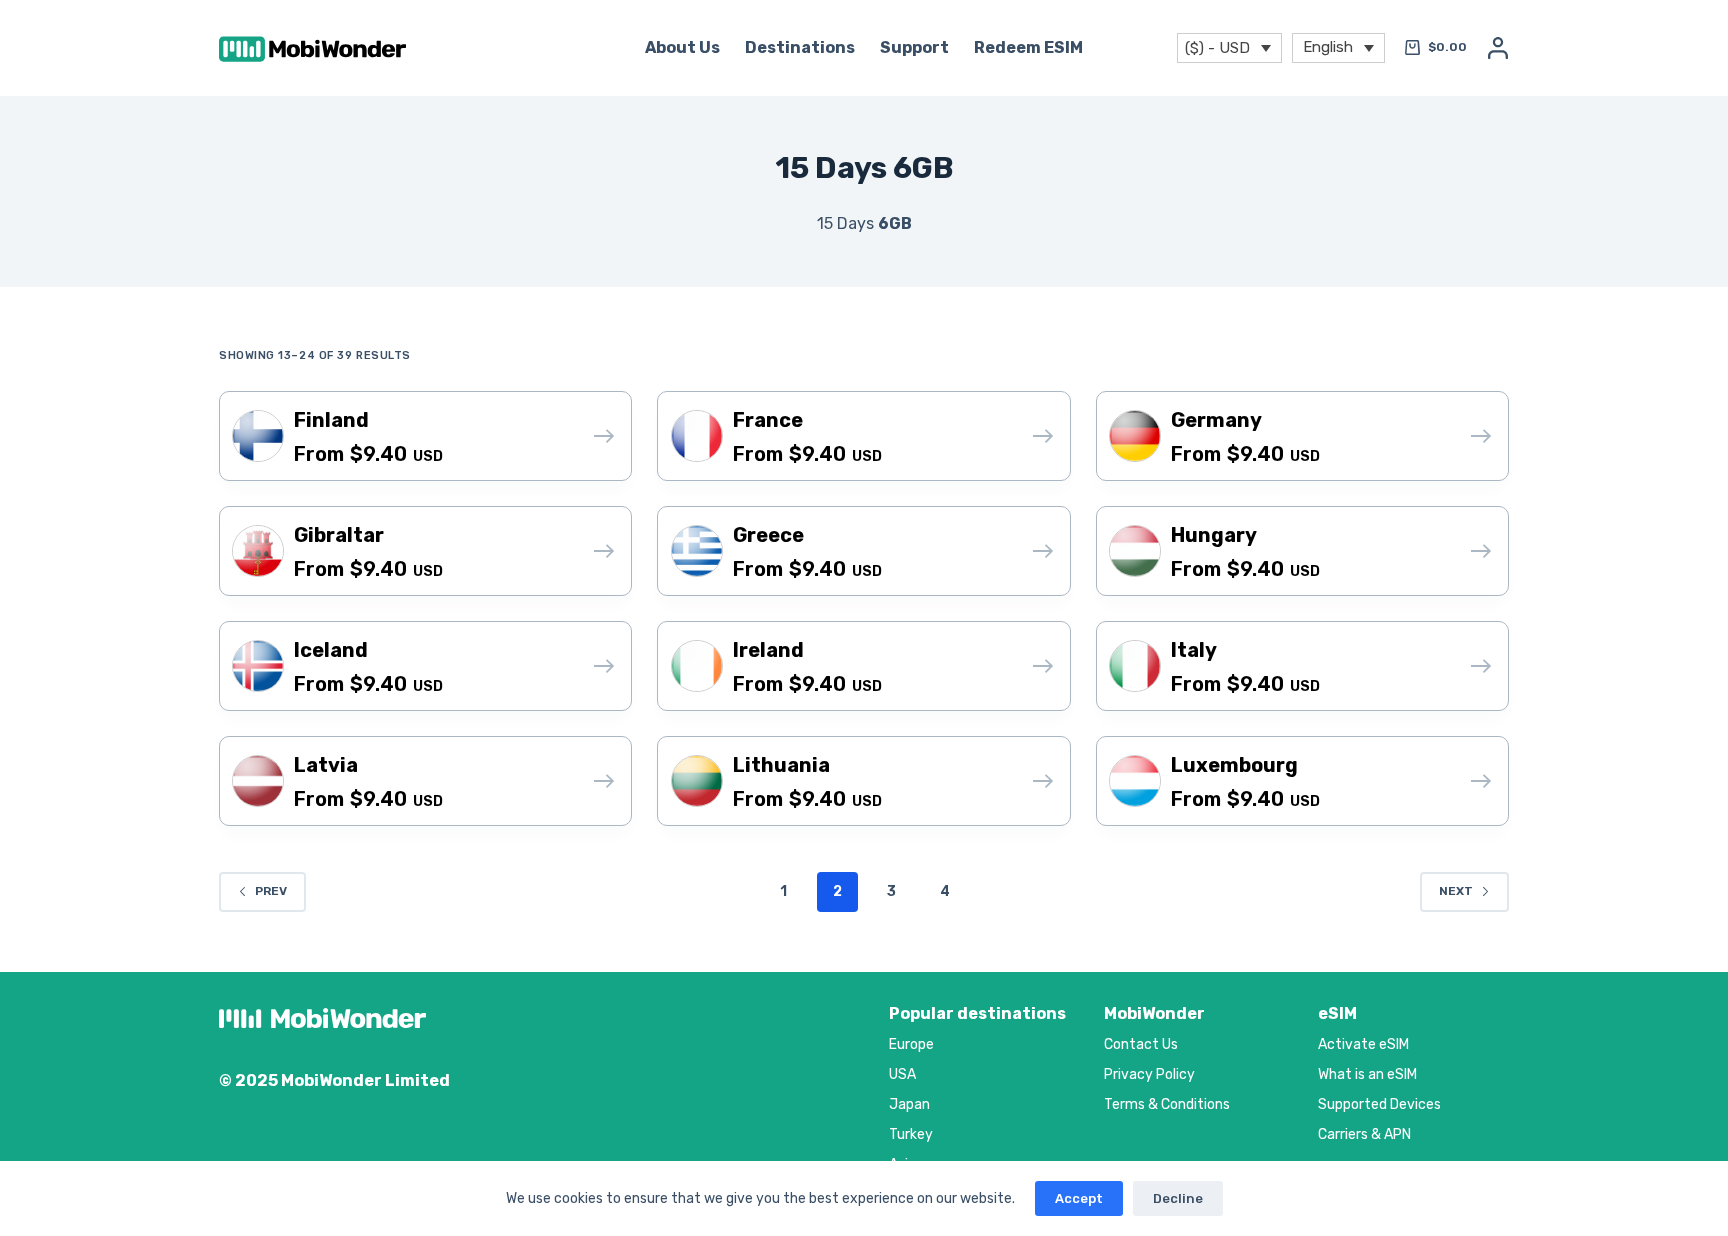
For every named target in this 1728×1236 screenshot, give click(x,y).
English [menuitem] (1328, 46)
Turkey (911, 1134)
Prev (271, 891)
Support (914, 47)
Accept (1079, 1198)
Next (1456, 891)
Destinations (800, 47)
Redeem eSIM (1028, 47)
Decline (1178, 1198)
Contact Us (1141, 1044)
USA (902, 1074)
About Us (682, 47)
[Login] (1498, 48)
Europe (911, 1044)
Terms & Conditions (1167, 1104)
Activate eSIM (1363, 1044)
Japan (909, 1104)
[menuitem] (1338, 48)
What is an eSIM (1367, 1074)
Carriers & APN (1364, 1134)
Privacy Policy (1149, 1074)
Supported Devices (1379, 1104)
